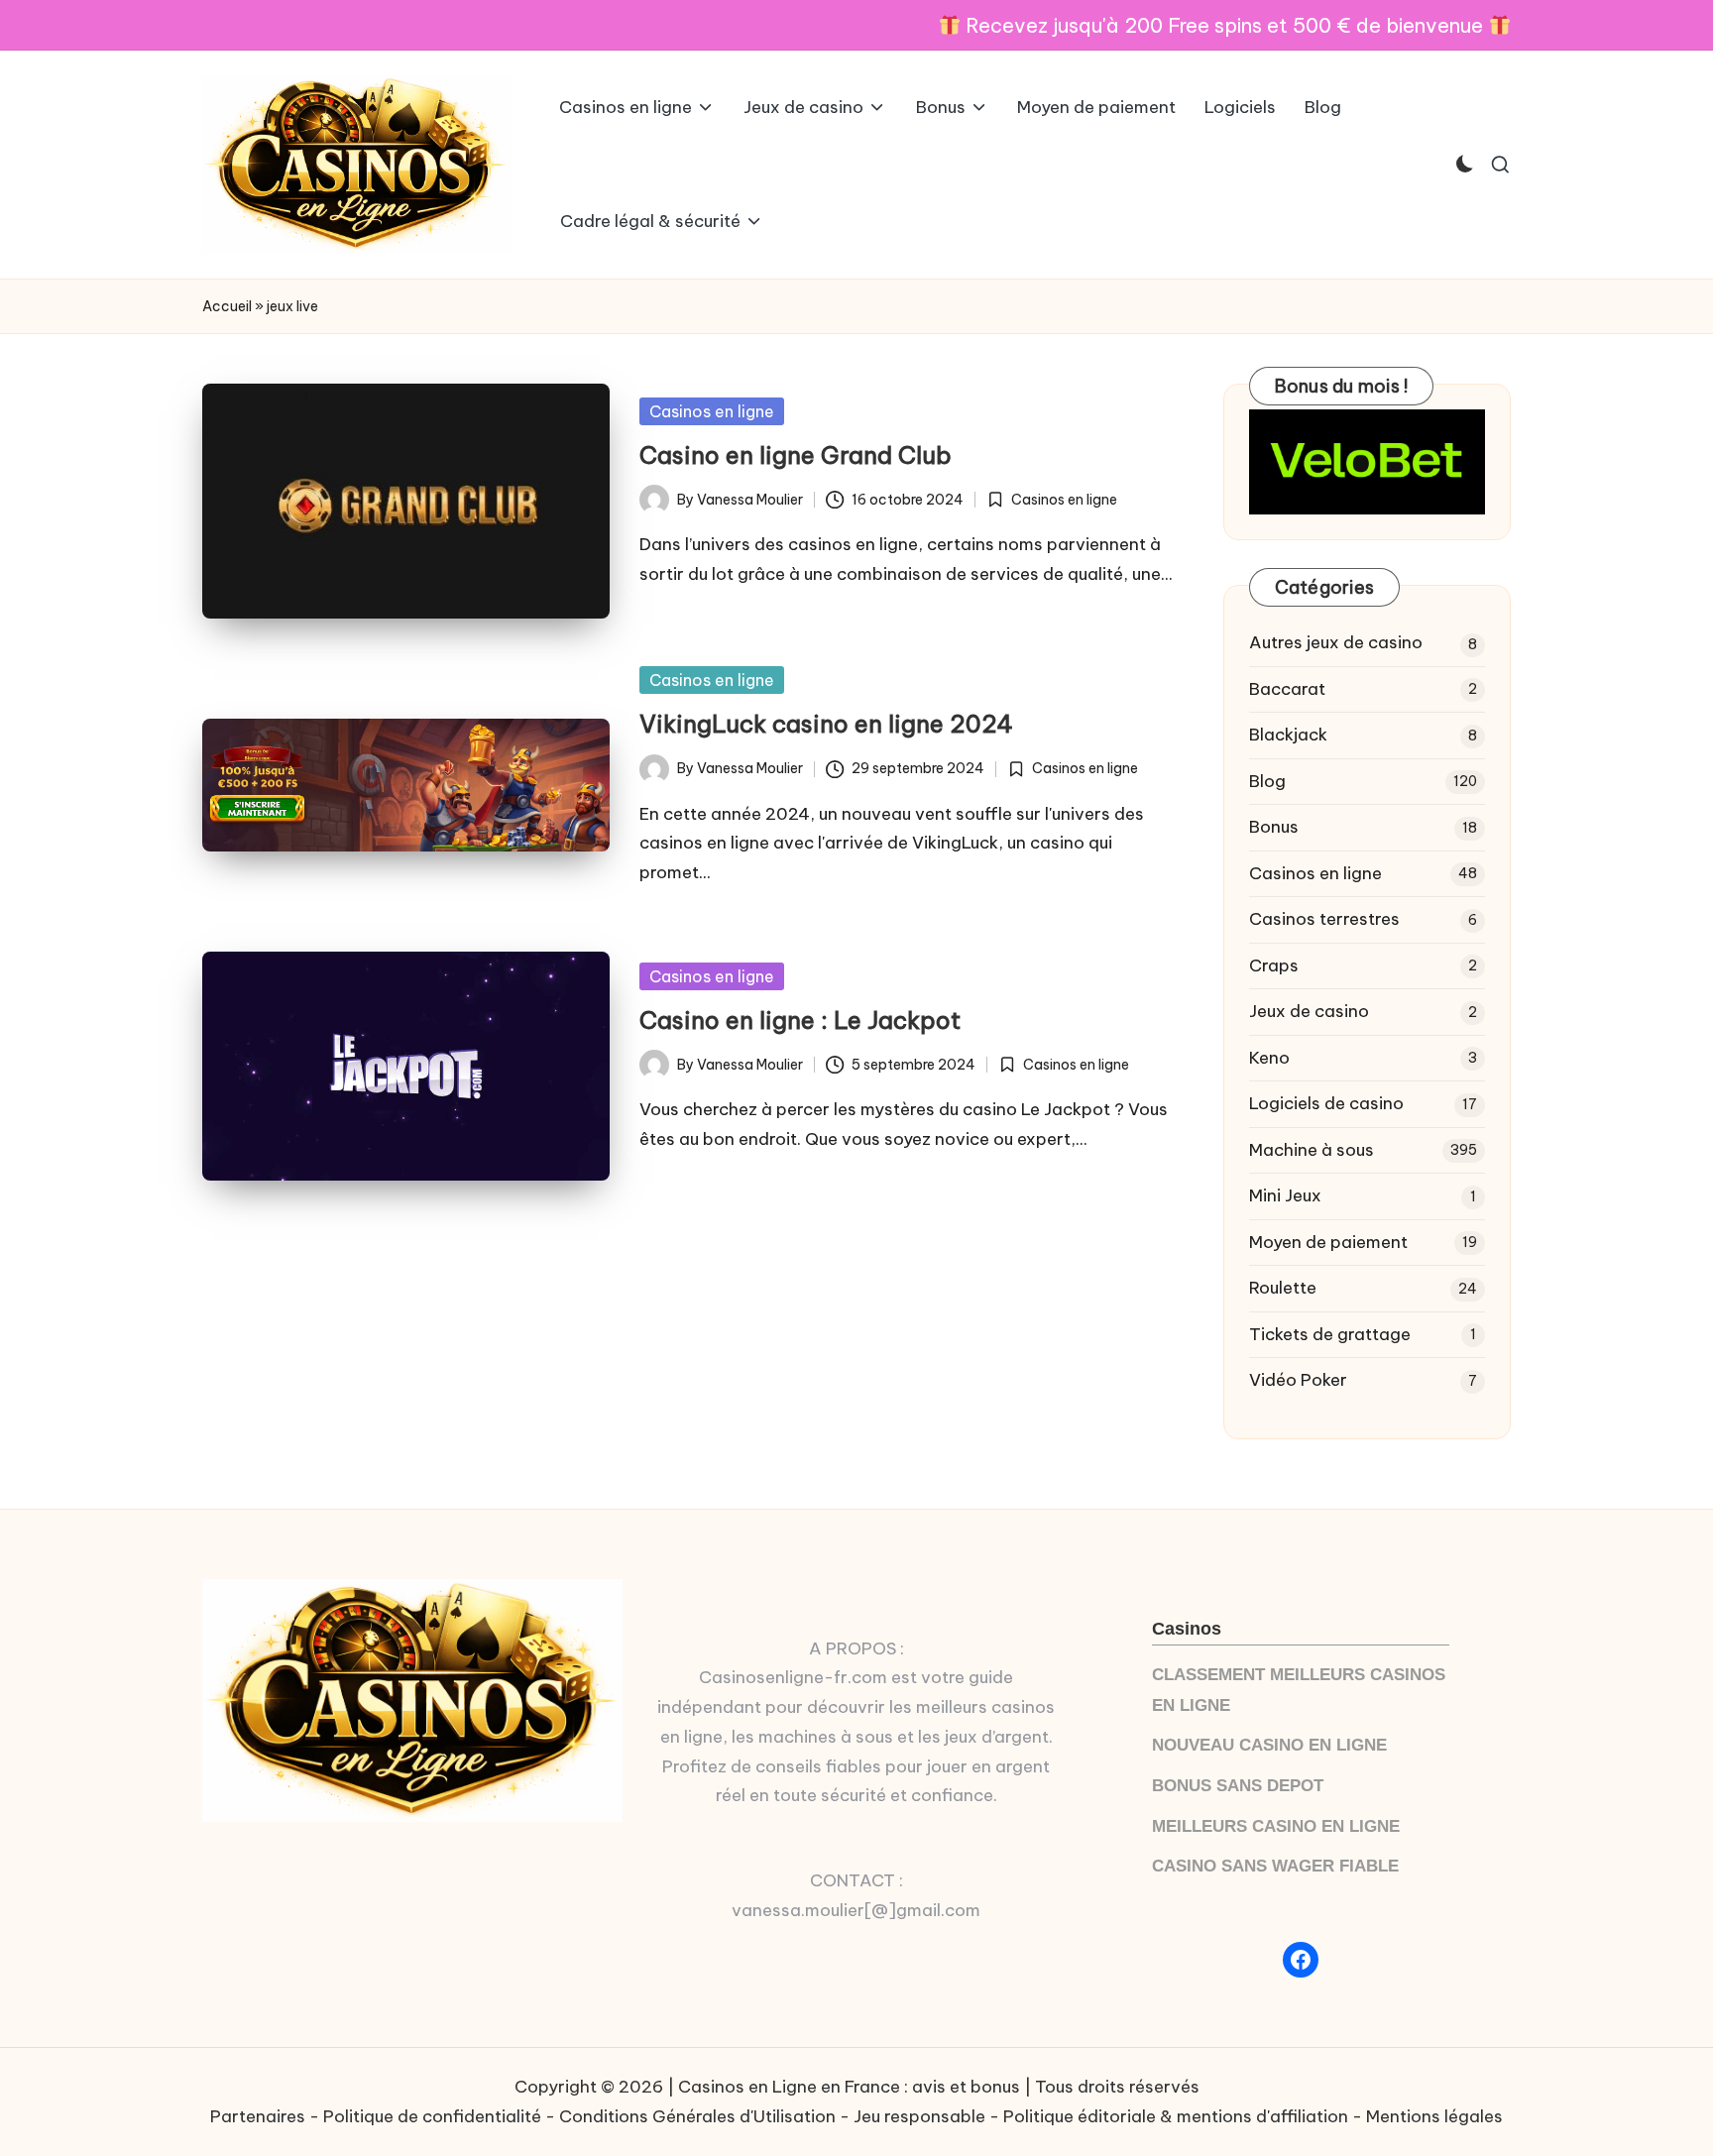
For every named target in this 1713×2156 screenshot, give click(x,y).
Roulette (1283, 1288)
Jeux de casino (1309, 1011)
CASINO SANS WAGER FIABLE (1275, 1866)
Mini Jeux (1285, 1195)
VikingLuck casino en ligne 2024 (826, 724)
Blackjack (1288, 735)
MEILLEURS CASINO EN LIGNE (1276, 1826)
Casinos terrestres (1324, 919)
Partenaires (258, 2116)
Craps (1274, 965)
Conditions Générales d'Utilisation (697, 2116)
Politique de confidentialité (432, 2116)
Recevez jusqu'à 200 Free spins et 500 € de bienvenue (1224, 25)
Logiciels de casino (1326, 1103)
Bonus (1274, 827)
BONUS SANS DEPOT (1238, 1786)
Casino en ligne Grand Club (796, 455)
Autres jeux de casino (1336, 642)
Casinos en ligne (712, 411)
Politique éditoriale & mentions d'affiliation (1176, 2116)
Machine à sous (1312, 1150)
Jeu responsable (919, 2116)
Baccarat (1287, 689)
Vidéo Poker (1298, 1380)
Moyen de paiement (1328, 1242)
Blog (1267, 781)
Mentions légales (1434, 2116)
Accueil (227, 306)
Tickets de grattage (1330, 1334)
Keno (1269, 1058)
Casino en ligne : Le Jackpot (800, 1020)
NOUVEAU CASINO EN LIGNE (1269, 1745)
